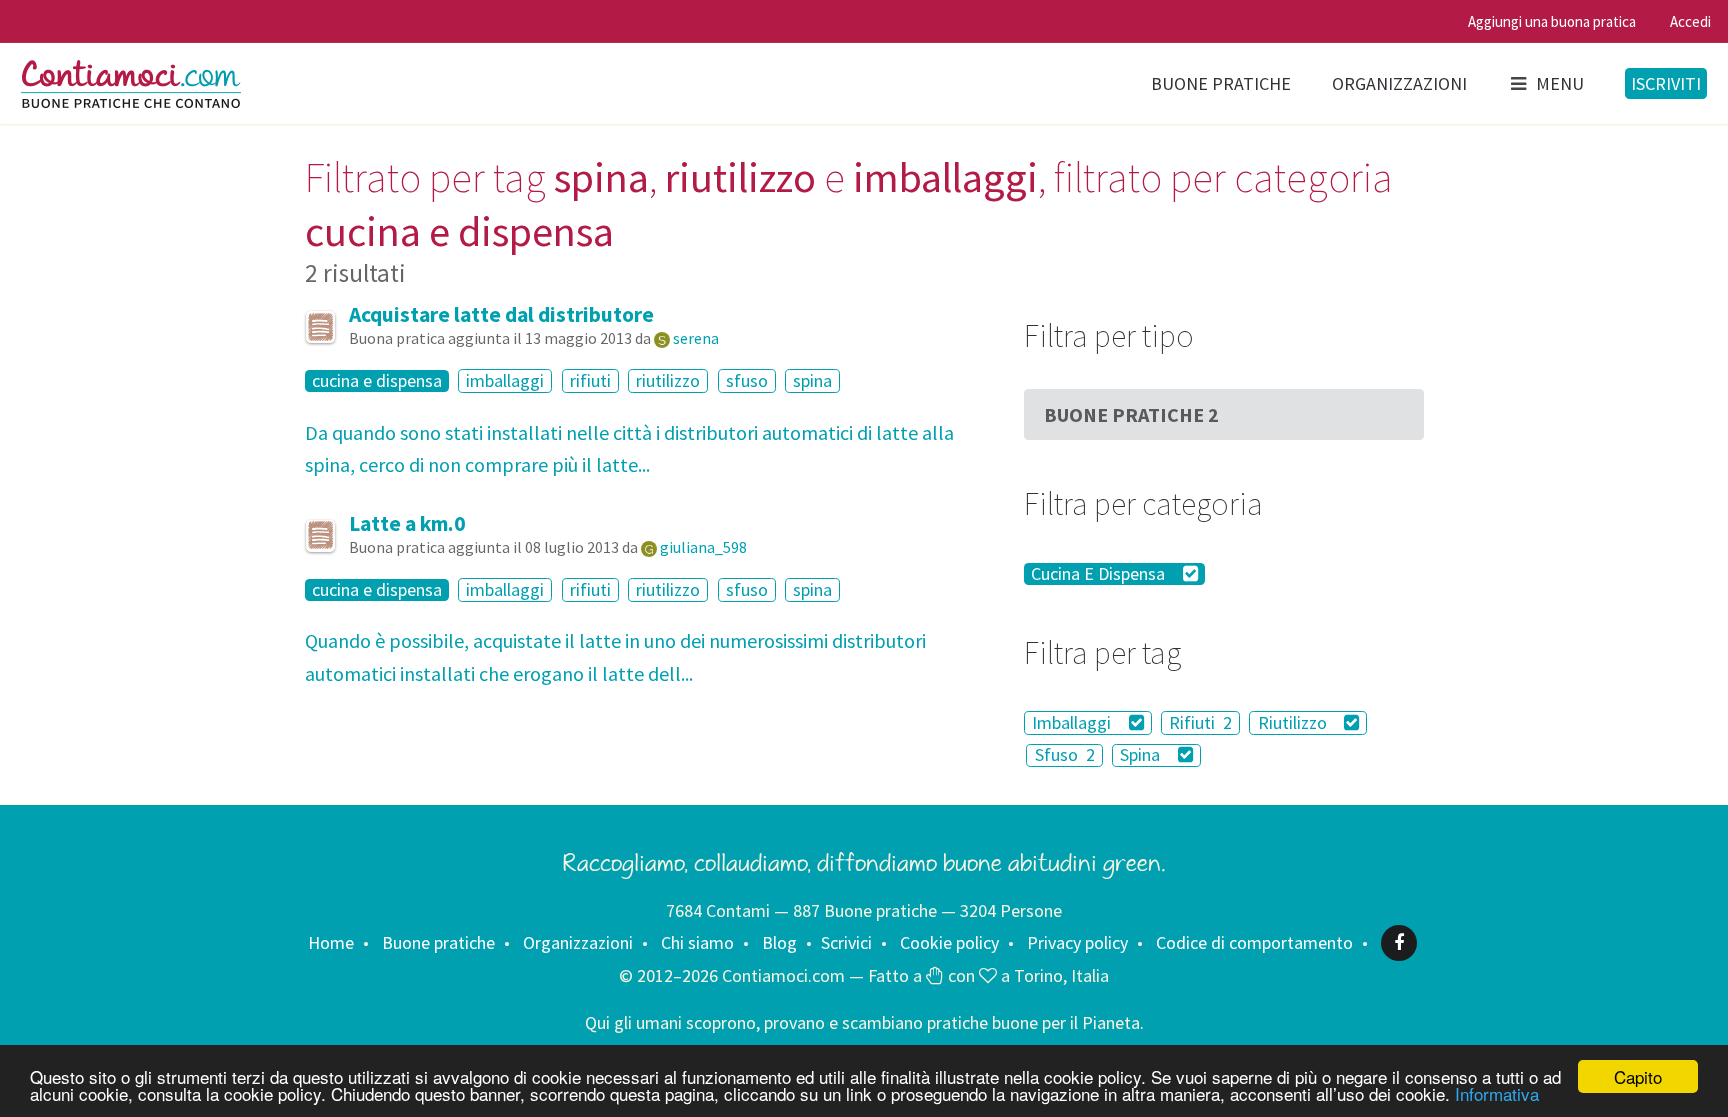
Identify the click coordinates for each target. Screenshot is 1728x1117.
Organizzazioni (1399, 83)
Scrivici (846, 942)
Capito (1638, 1076)
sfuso (747, 380)
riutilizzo (668, 380)
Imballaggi (1073, 722)
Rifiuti (1200, 722)
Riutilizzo (1294, 722)
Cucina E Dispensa (1100, 574)
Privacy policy (1077, 942)
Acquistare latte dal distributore (501, 314)
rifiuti (590, 380)
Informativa (1497, 1093)
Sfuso (1065, 755)
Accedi (1690, 21)
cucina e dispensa (377, 381)
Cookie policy (949, 942)
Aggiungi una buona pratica (1552, 21)
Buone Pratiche (1131, 414)
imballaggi (505, 380)
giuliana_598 (703, 547)
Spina (1142, 755)
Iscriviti (1666, 83)
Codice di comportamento (1254, 942)
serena (696, 338)
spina (812, 380)
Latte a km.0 (407, 523)
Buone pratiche (1221, 83)
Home (331, 942)
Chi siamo (697, 942)
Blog (779, 942)
